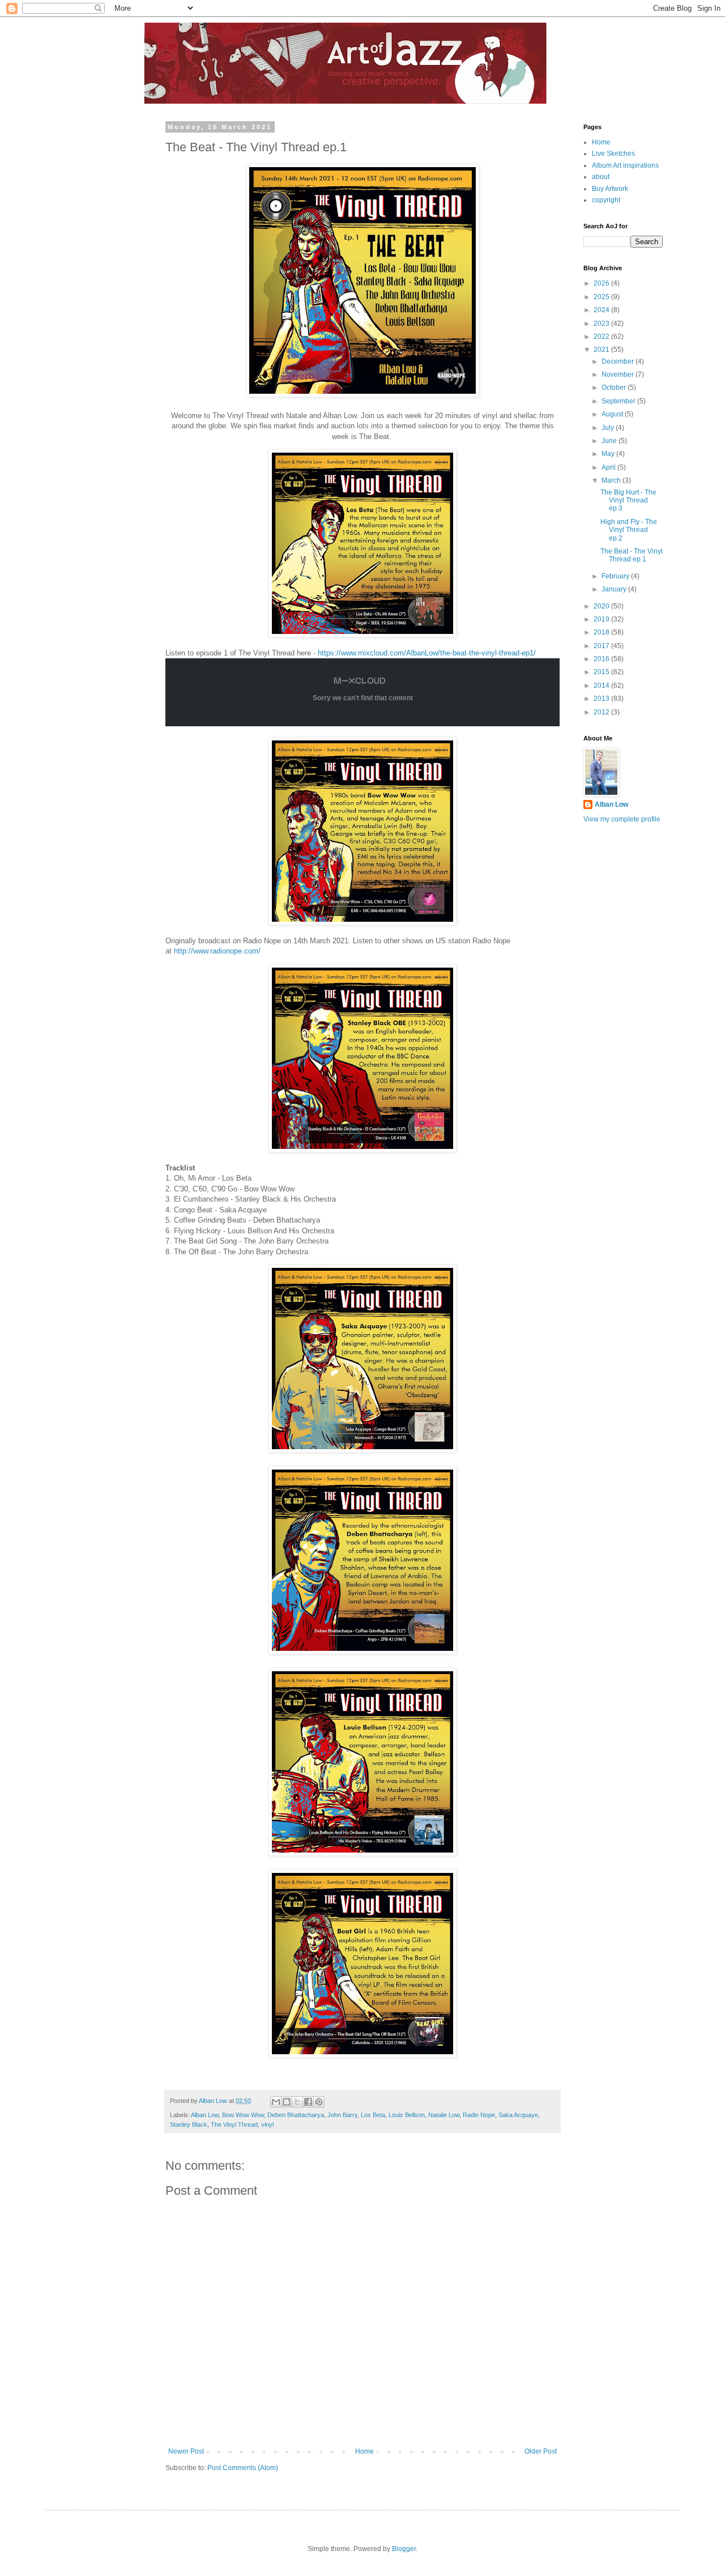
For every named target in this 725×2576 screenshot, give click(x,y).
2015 (602, 672)
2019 (602, 619)
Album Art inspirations (625, 165)
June (610, 441)
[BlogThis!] (287, 2102)
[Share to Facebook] (308, 2102)
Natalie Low (444, 2115)
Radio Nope (479, 2115)
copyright (606, 200)
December (619, 361)
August (613, 414)
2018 (602, 632)
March (612, 480)
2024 (602, 310)
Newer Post (186, 2451)
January (615, 589)
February (616, 576)
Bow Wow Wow (243, 2115)
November (619, 374)
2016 (602, 659)
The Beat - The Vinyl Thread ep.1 (632, 555)
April (609, 467)
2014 (602, 685)
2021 (602, 350)
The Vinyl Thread (234, 2124)
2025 (602, 297)
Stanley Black (189, 2124)
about (601, 177)
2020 (602, 606)
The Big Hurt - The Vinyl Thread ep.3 (628, 501)
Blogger (404, 2549)
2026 (602, 283)
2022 (602, 337)
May (609, 454)
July (609, 428)
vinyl (267, 2124)
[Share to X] (297, 2102)
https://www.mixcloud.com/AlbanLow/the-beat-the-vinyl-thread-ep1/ (427, 653)
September (619, 401)
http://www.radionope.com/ (217, 951)
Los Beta (373, 2115)
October (615, 388)
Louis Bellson (407, 2115)
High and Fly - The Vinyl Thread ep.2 (629, 530)
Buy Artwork (610, 189)
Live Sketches (613, 154)
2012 (602, 712)
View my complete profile (622, 819)
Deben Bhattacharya (296, 2115)
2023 (602, 323)
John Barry (342, 2115)
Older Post (541, 2451)
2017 (602, 646)
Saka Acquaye (518, 2115)
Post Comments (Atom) (243, 2468)
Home (364, 2451)
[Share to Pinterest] (319, 2102)
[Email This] (276, 2102)
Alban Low (205, 2115)
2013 (602, 699)
